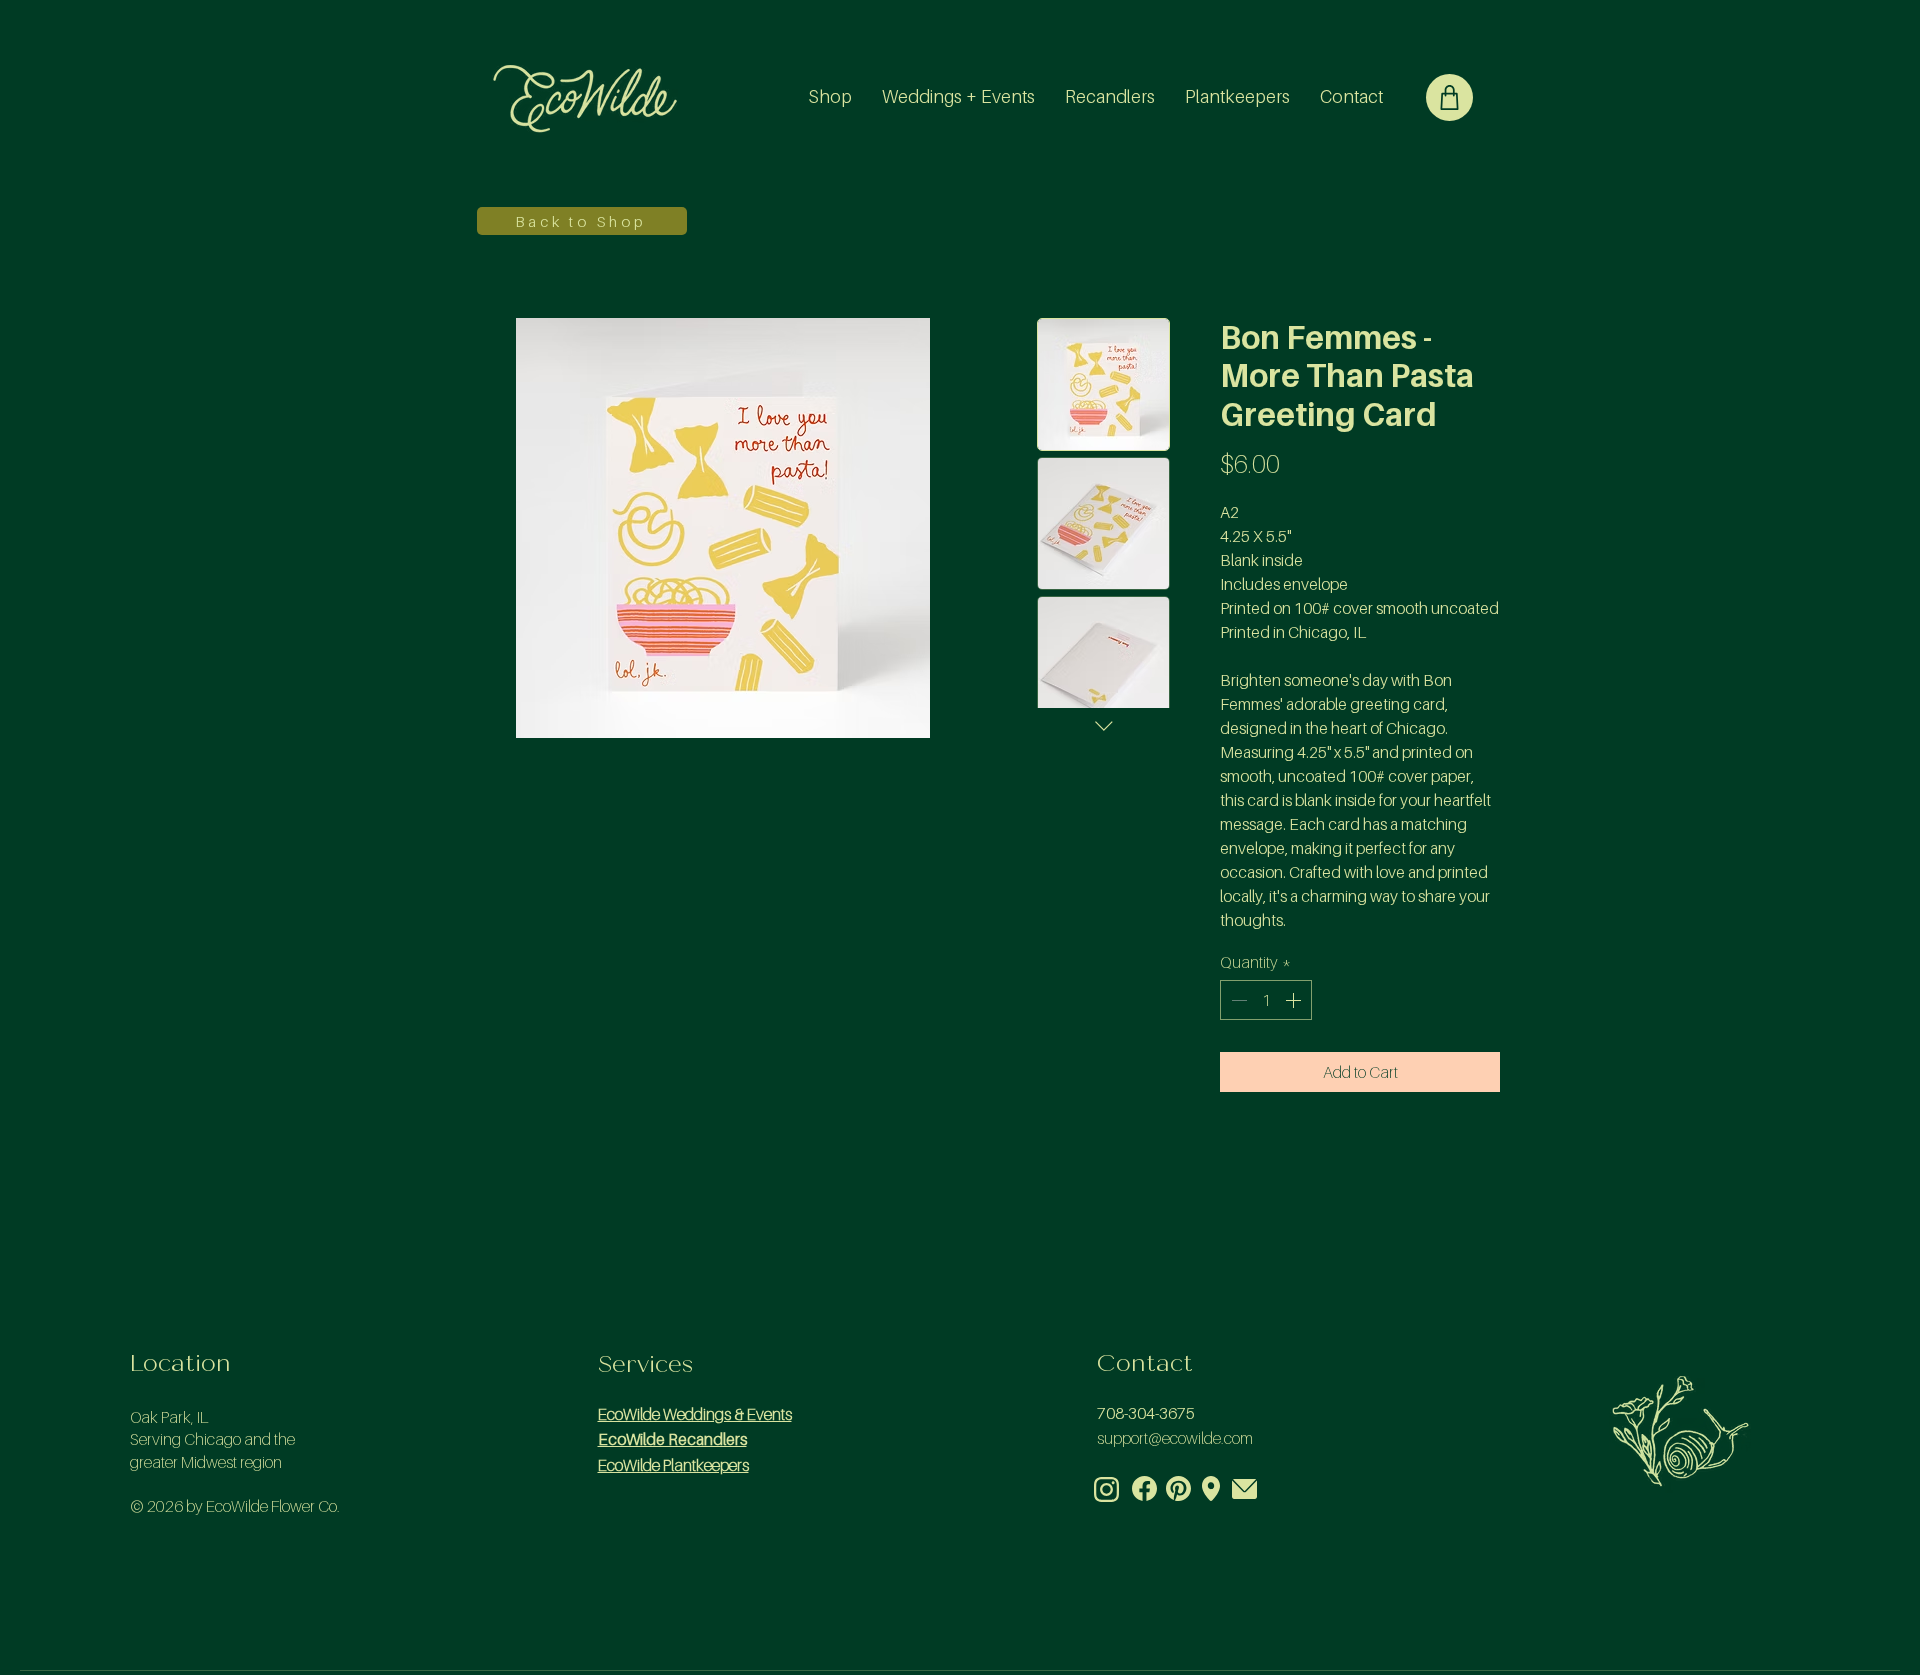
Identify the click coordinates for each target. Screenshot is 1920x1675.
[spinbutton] (1266, 1000)
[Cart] (1449, 97)
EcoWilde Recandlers (672, 1439)
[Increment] (1295, 1000)
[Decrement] (1237, 1000)
